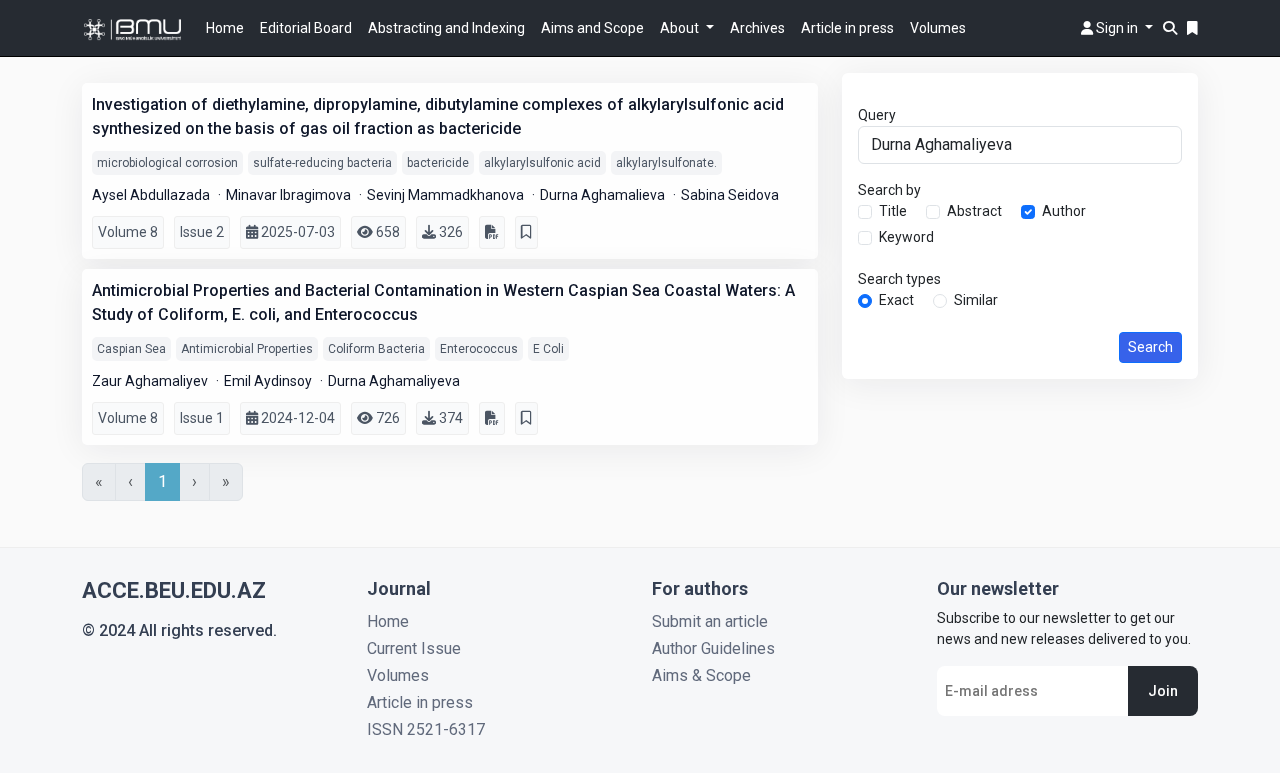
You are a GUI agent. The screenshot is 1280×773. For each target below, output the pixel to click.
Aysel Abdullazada (152, 195)
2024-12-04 (296, 418)
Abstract (974, 211)
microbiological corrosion (167, 163)
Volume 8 (128, 232)
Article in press (847, 28)
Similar (976, 300)
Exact (896, 300)
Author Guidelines (713, 648)
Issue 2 (202, 232)
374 (449, 418)
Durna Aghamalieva (604, 195)
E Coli (548, 349)
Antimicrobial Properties (247, 349)
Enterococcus (479, 349)
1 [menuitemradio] (162, 481)
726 (386, 418)
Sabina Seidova (730, 195)
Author (1064, 211)
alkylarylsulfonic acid (542, 163)
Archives (757, 28)
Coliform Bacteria (376, 349)
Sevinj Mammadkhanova (447, 195)
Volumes (938, 28)
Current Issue (414, 648)
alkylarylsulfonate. (666, 163)
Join (1163, 691)
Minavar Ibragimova (290, 195)
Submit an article (710, 621)
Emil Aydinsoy (269, 381)
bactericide (438, 163)
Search (1150, 347)
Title (893, 211)
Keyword (906, 237)
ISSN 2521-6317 (426, 729)
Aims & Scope (701, 675)
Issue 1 (202, 418)
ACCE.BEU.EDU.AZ (174, 590)
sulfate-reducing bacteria (322, 163)
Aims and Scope (592, 28)
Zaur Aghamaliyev (151, 381)
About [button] (681, 28)
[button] (1117, 28)
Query (877, 115)
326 (449, 232)
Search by (889, 190)
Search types (899, 279)
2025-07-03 (296, 232)
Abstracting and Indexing (446, 28)
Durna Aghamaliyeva (394, 381)
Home (225, 28)
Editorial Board (306, 28)
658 (386, 232)
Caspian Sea (131, 349)
